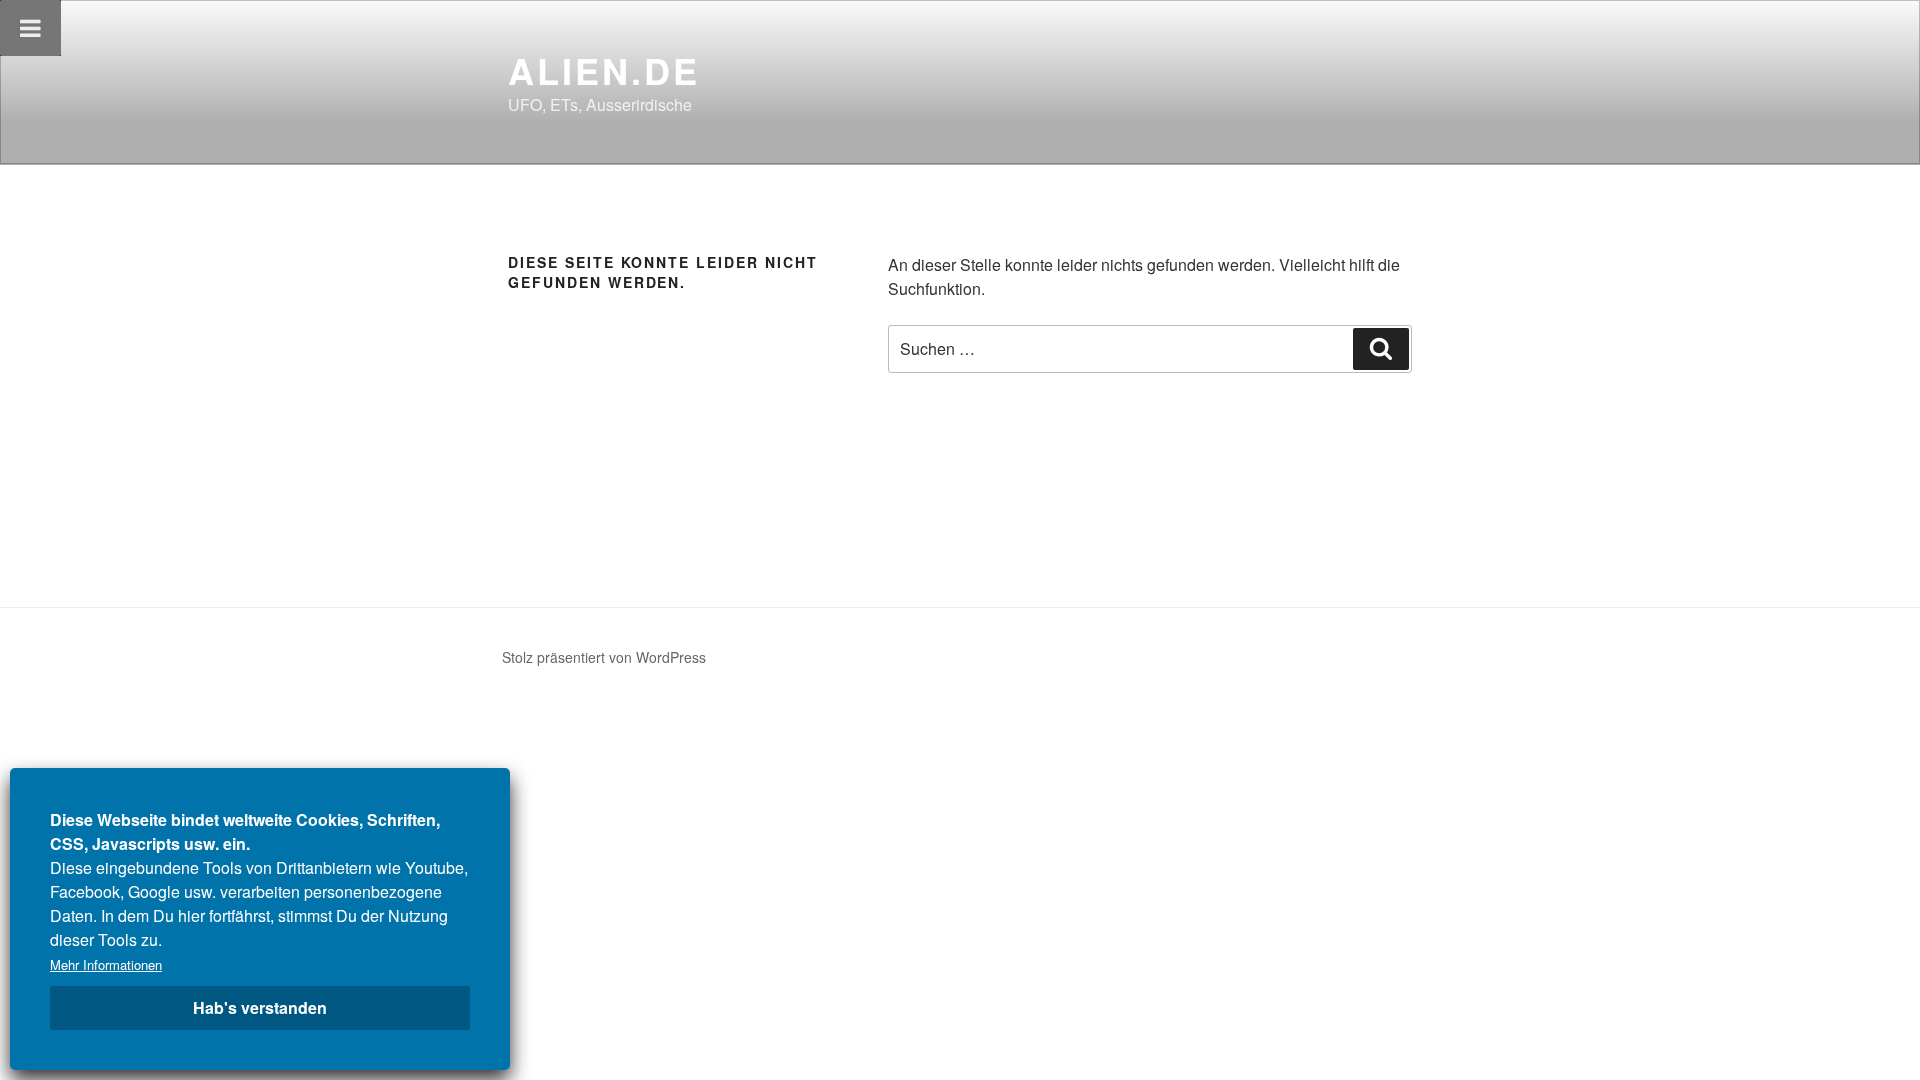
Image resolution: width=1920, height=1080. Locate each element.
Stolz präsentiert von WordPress (604, 657)
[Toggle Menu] (30, 28)
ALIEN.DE (604, 70)
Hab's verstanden (260, 1007)
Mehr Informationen (106, 964)
